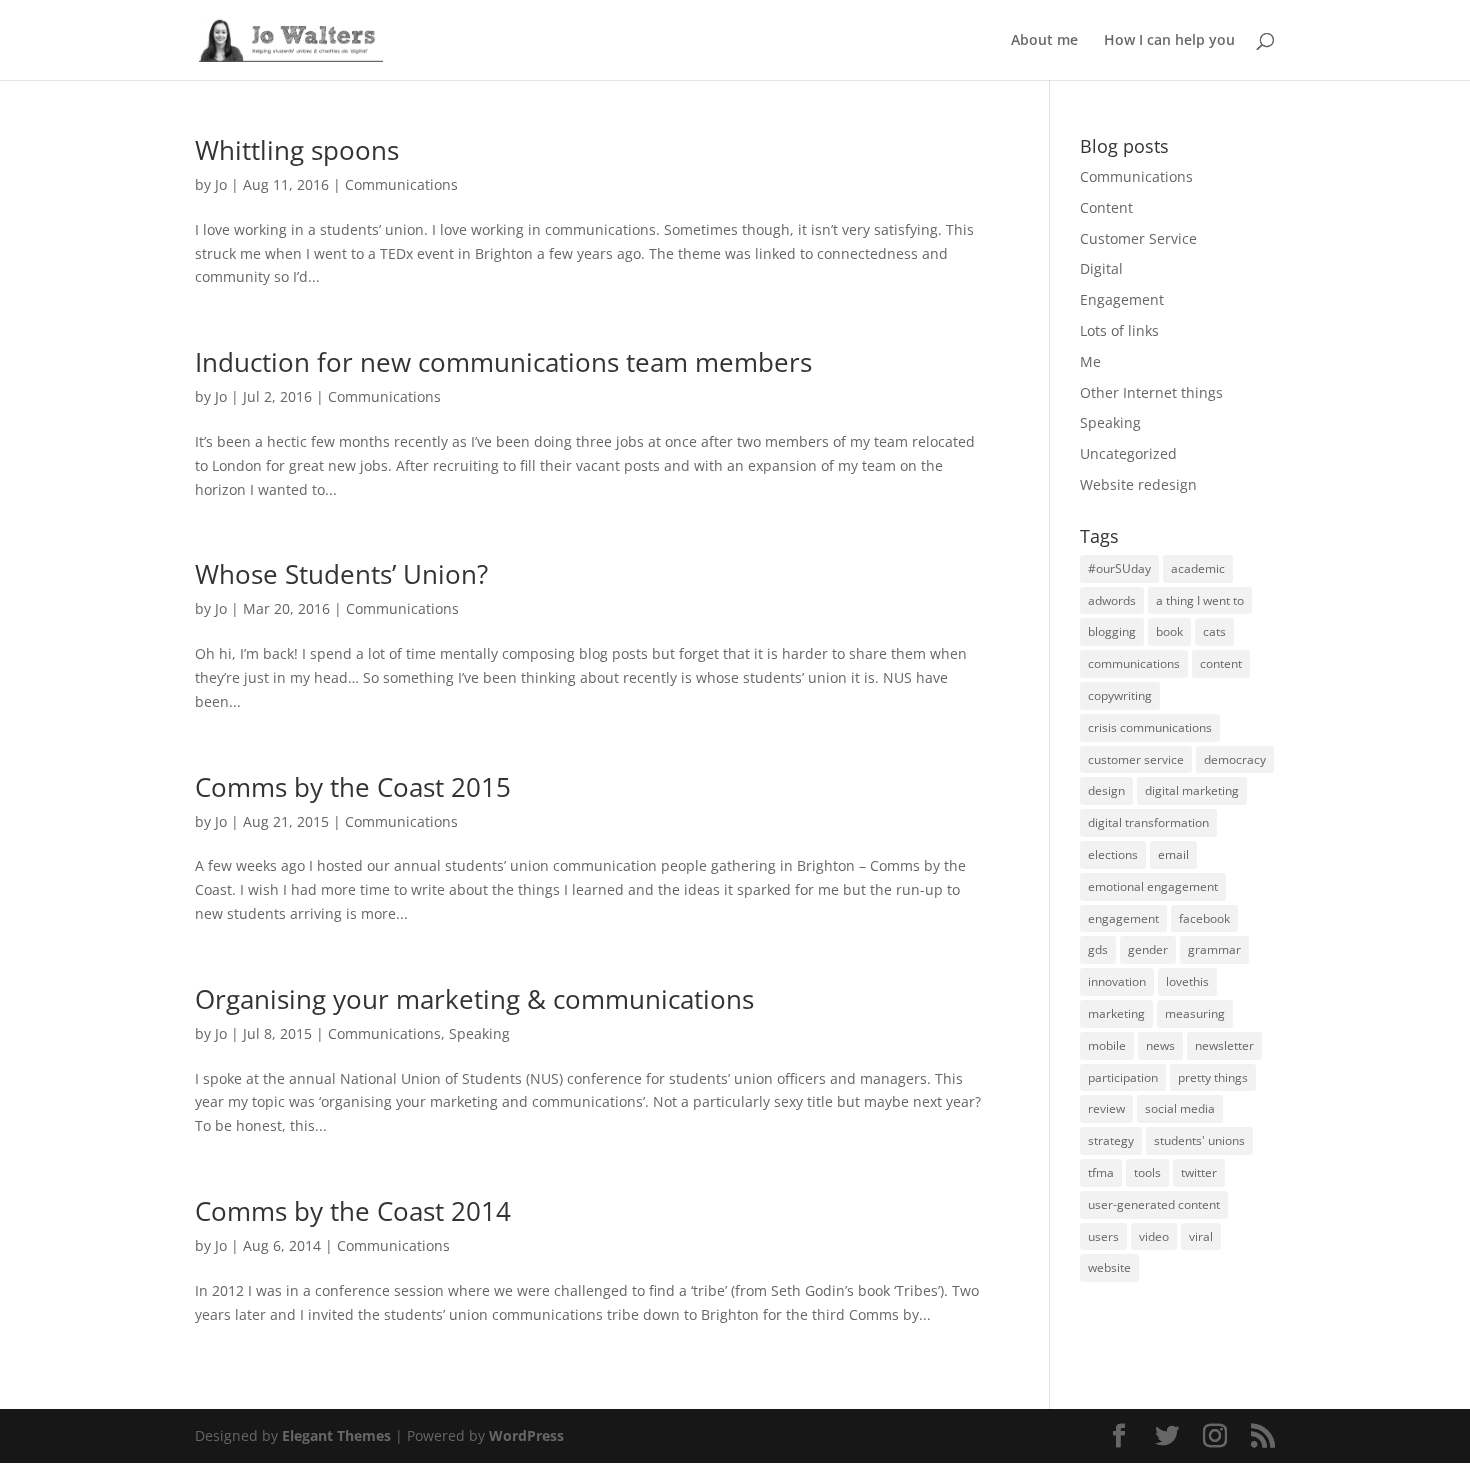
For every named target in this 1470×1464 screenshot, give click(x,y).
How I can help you (1169, 41)
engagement (1123, 918)
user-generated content (1154, 1204)
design (1106, 790)
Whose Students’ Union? (341, 574)
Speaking (479, 1033)
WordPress (526, 1435)
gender (1148, 949)
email (1173, 854)
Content (1106, 207)
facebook (1204, 918)
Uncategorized (1128, 453)
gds (1098, 949)
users (1103, 1236)
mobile (1107, 1045)
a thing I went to (1200, 600)
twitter (1199, 1172)
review (1106, 1108)
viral (1201, 1236)
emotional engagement (1153, 886)
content (1221, 663)
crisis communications (1150, 727)
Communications (401, 184)
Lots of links (1119, 330)
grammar (1214, 949)
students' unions (1199, 1140)
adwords (1112, 600)
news (1160, 1045)
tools (1147, 1172)
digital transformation (1148, 822)
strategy (1111, 1140)
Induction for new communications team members (503, 362)
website (1109, 1267)
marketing (1116, 1013)
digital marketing (1192, 790)
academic (1198, 568)
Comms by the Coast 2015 (353, 787)
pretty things (1213, 1077)
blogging (1112, 631)
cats (1214, 631)
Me (1090, 361)
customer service (1136, 759)
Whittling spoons (297, 150)
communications (1134, 663)
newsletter (1224, 1045)
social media (1180, 1108)
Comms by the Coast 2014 (353, 1211)
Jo (221, 184)
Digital (1101, 268)
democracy (1235, 759)
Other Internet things (1151, 392)
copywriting (1120, 695)
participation (1123, 1077)
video (1154, 1236)
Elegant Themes (336, 1435)
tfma (1101, 1172)
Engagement (1122, 299)
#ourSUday (1119, 568)
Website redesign (1138, 484)
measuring (1195, 1013)
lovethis (1187, 981)
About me (1044, 41)
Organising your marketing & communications (474, 999)
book (1169, 631)
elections (1113, 854)
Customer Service (1138, 238)
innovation (1117, 981)
